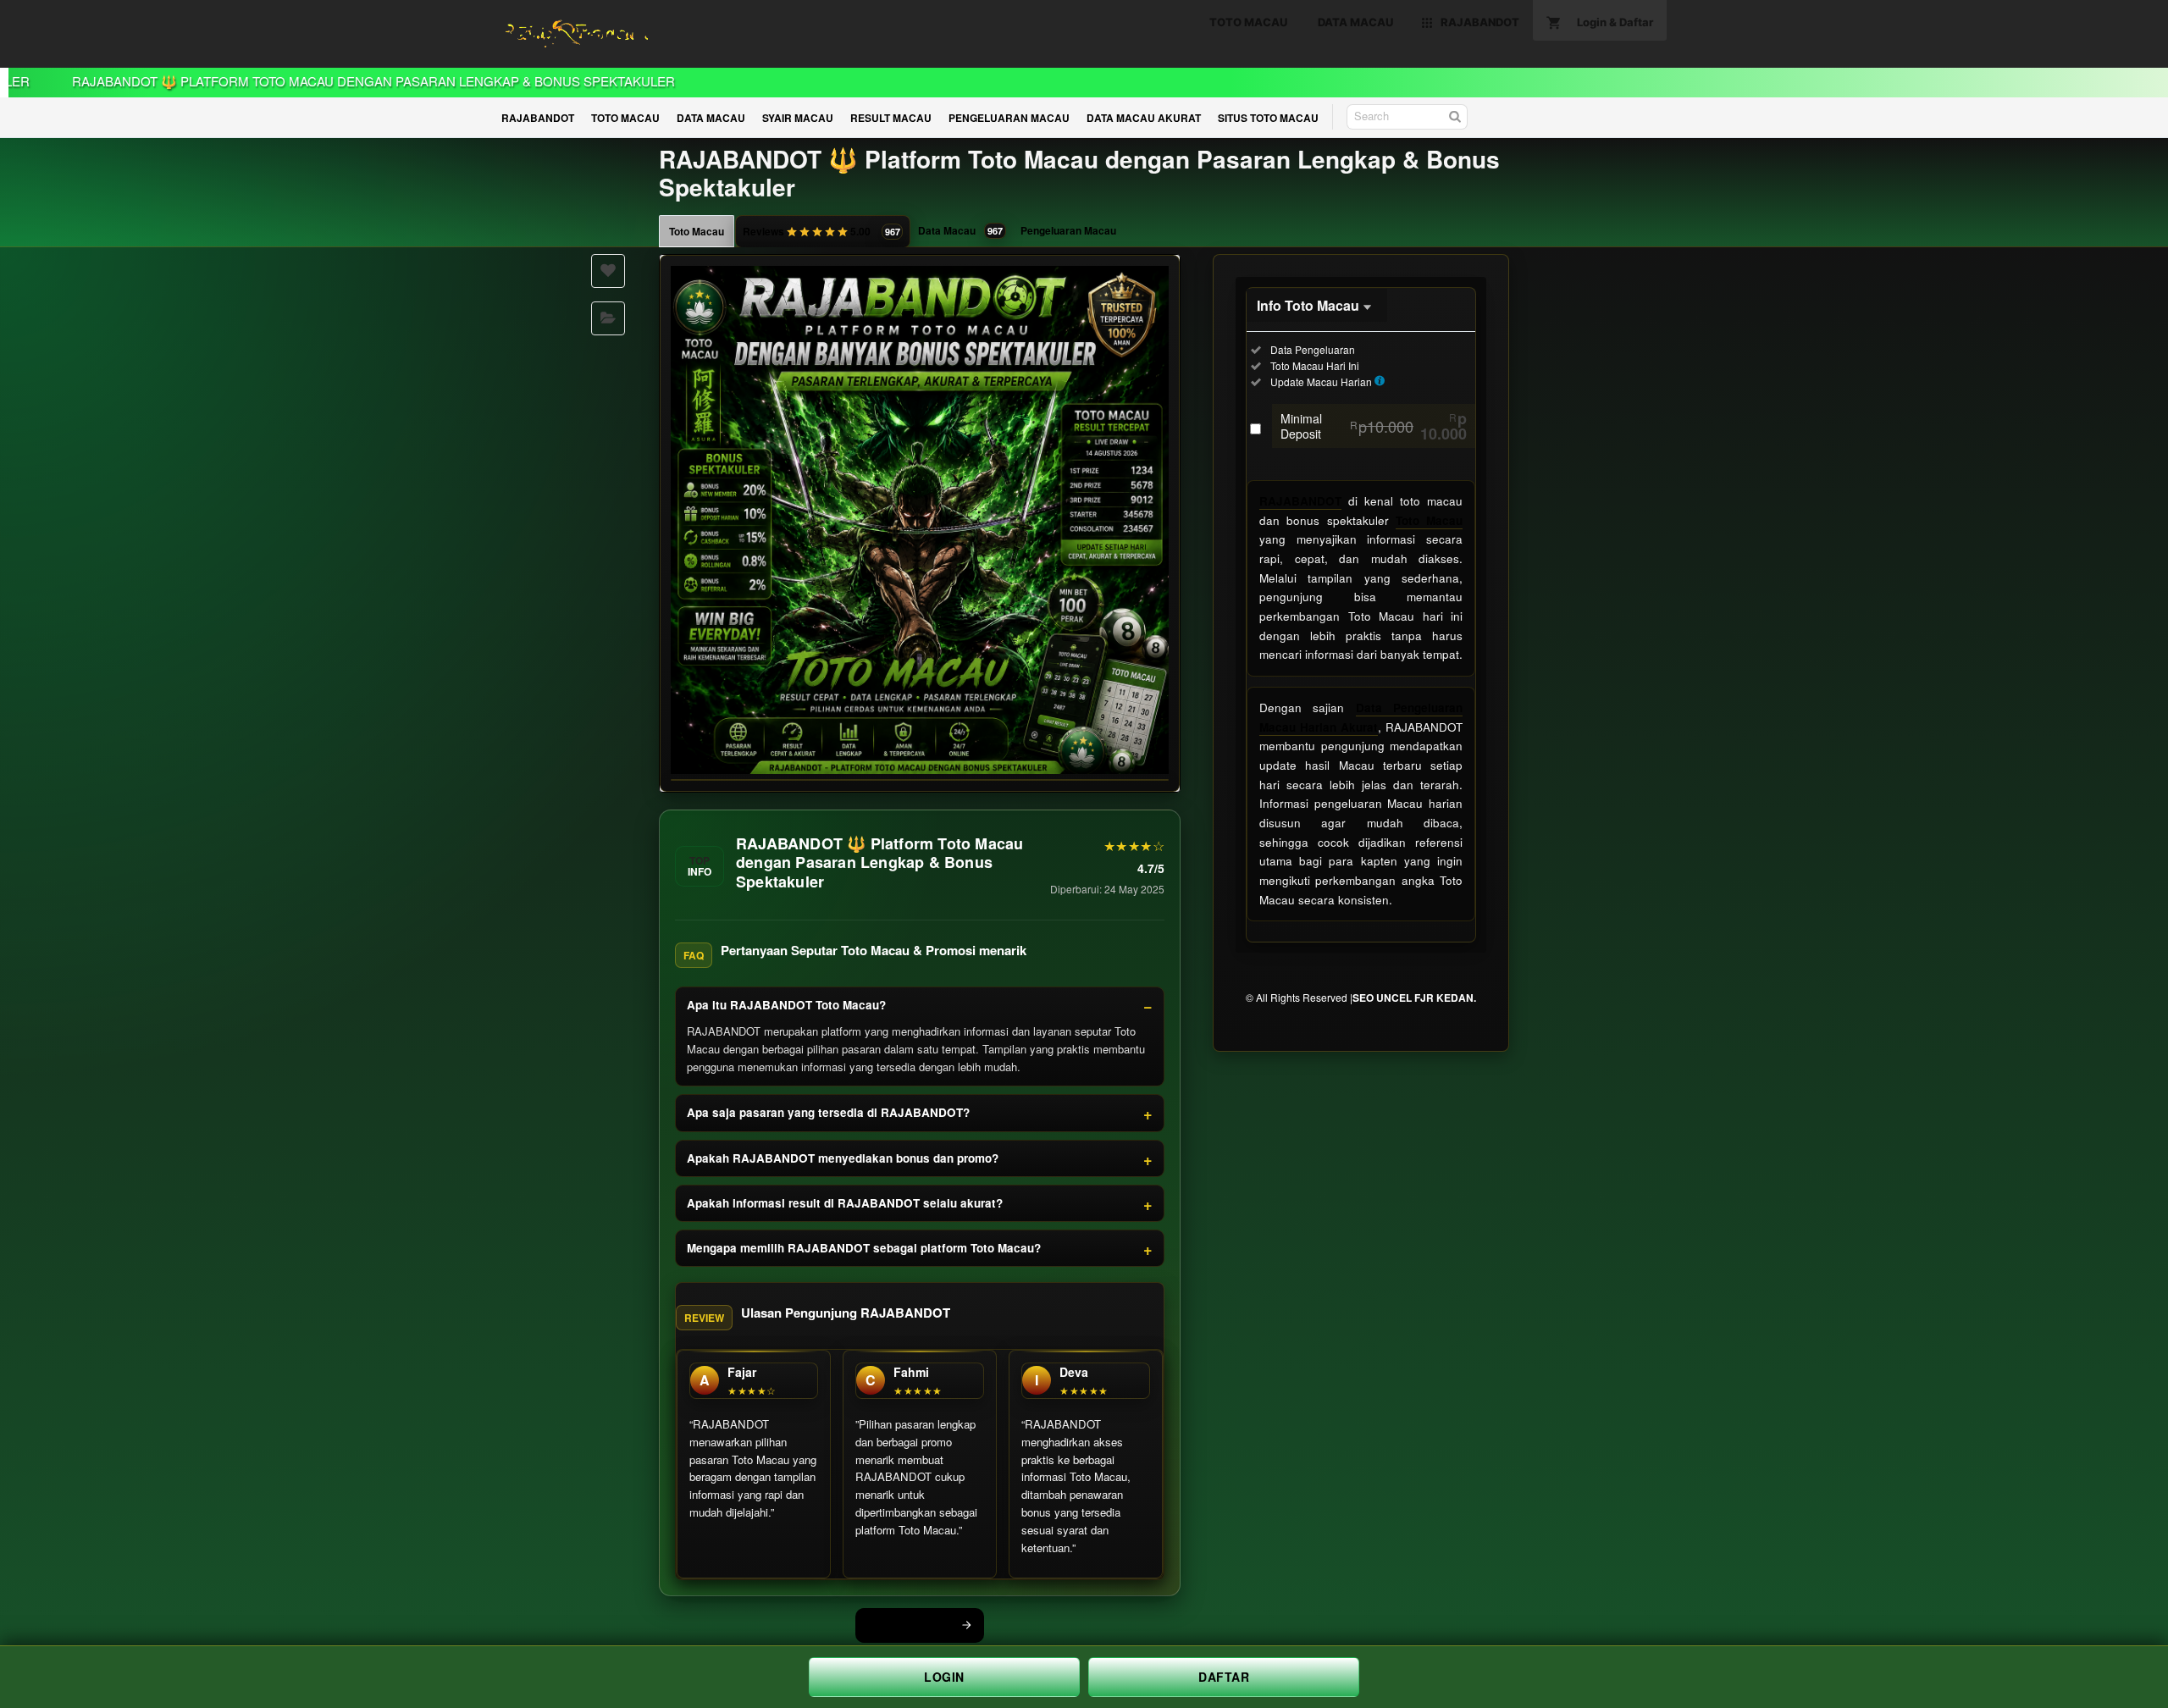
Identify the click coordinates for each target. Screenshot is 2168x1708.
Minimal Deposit (1374, 426)
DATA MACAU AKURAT (1144, 118)
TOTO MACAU (625, 118)
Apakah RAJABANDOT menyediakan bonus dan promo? (843, 1158)
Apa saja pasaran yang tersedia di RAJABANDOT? (828, 1112)
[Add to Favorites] (608, 271)
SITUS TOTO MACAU (1268, 118)
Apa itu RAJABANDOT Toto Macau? (786, 1005)
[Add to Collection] (608, 318)
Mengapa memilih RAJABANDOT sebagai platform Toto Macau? (864, 1248)
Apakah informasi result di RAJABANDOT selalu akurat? (845, 1203)
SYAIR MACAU (798, 118)
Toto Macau (697, 231)
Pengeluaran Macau (1068, 230)
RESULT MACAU (891, 118)
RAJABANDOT (538, 118)
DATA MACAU (711, 118)
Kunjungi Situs (910, 1625)
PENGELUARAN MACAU (1009, 118)
